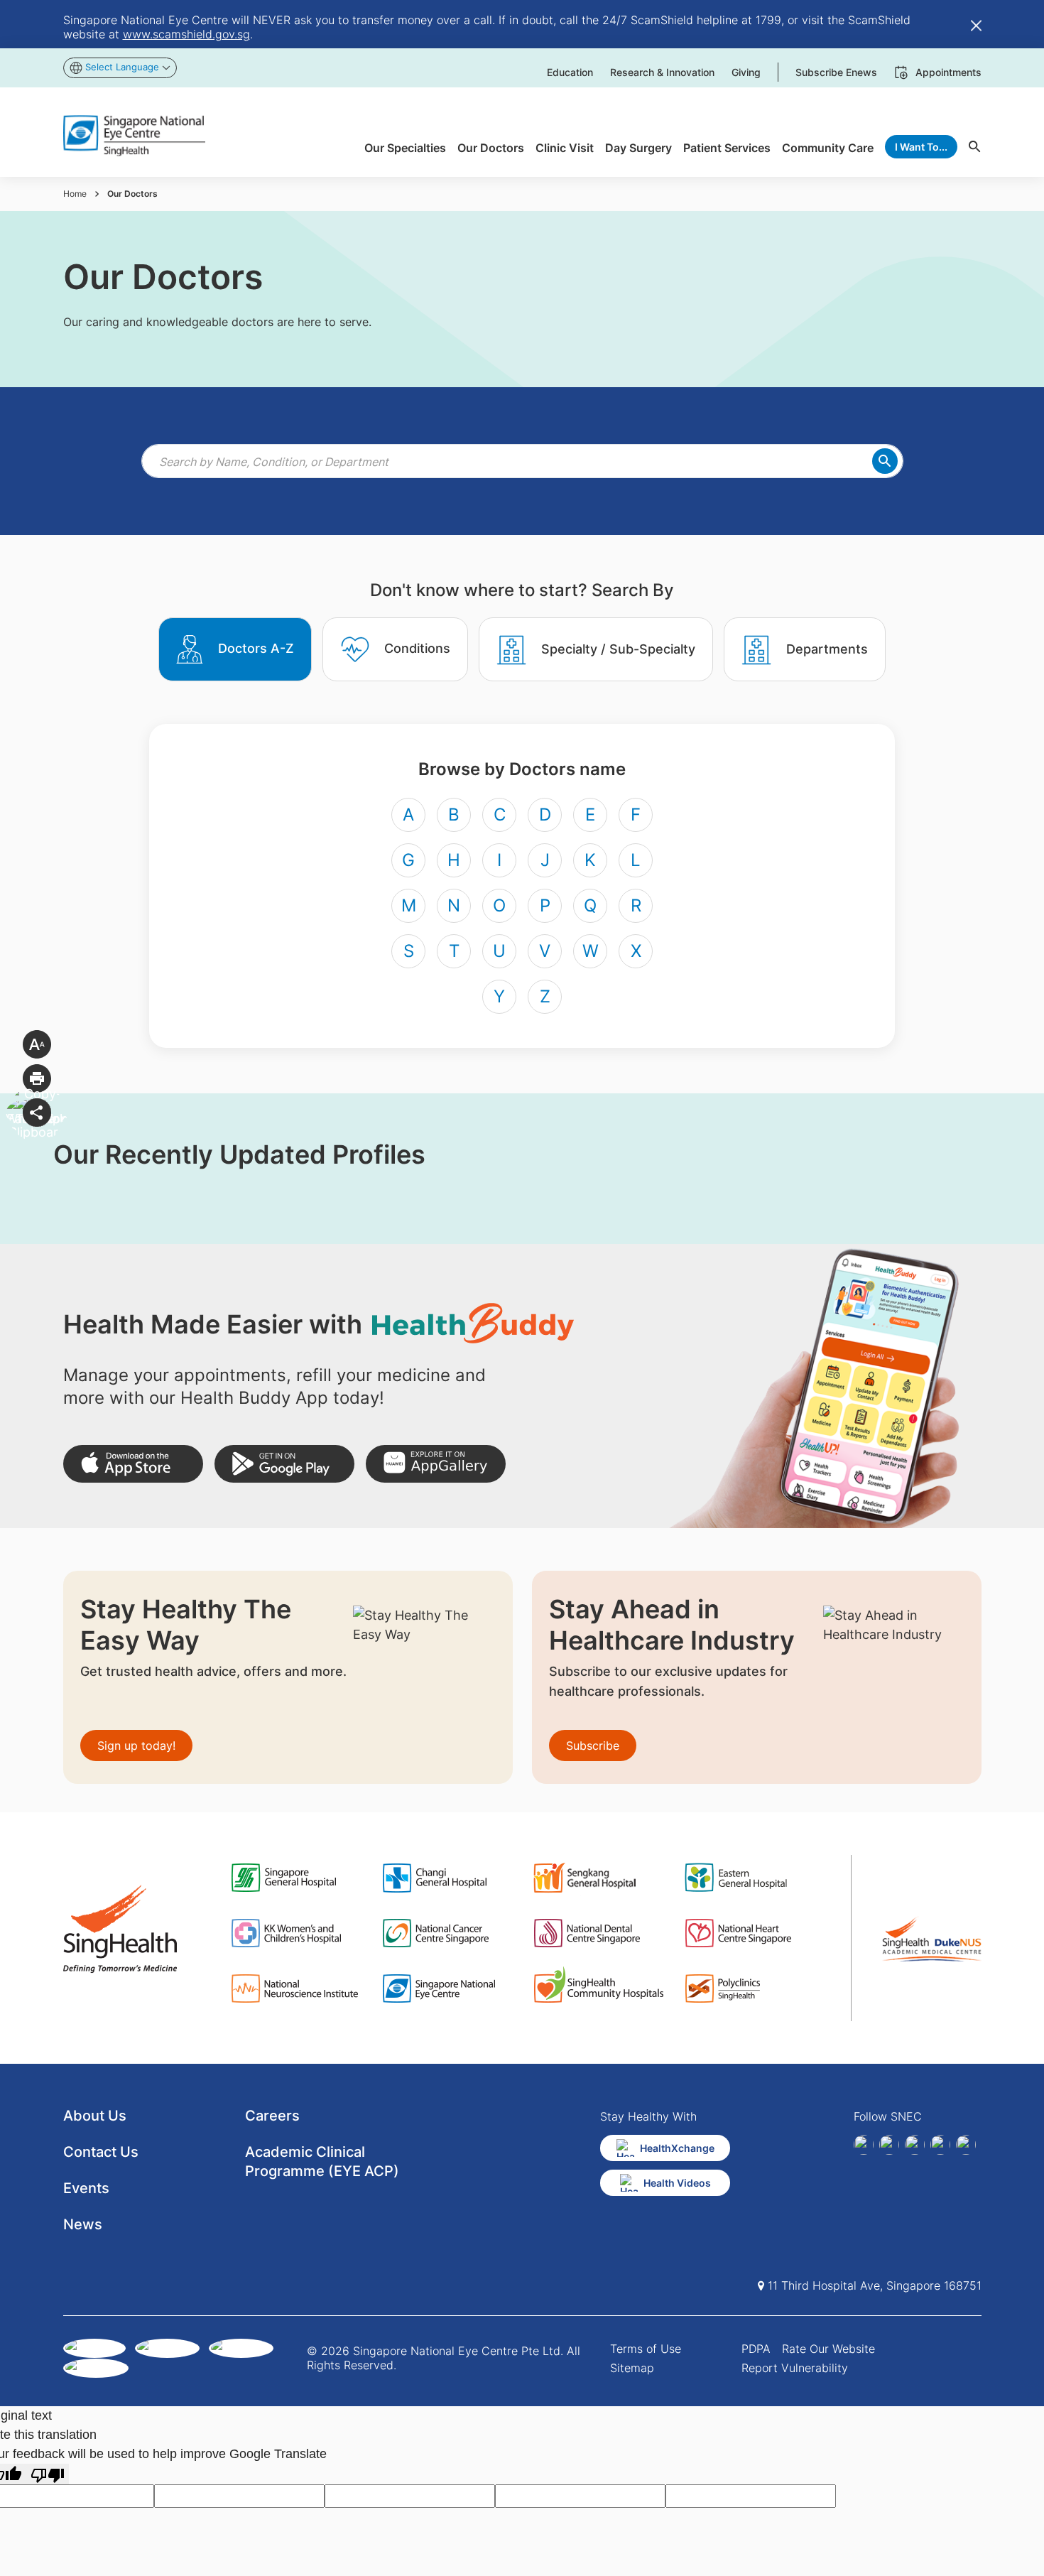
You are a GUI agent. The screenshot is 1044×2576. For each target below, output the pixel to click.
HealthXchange (677, 2148)
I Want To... (921, 147)
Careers (272, 2116)
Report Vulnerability (795, 2368)
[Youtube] (966, 2145)
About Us (95, 2116)
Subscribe (593, 1746)
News (83, 2224)
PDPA (756, 2349)
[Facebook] (864, 2145)
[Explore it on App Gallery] (436, 1464)
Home (75, 194)
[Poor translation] (48, 2474)
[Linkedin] (889, 2145)
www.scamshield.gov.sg (186, 34)
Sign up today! (136, 1746)
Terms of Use (646, 2349)
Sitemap (632, 2368)
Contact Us (101, 2152)
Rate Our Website (828, 2349)
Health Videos (677, 2183)
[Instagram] (915, 2145)
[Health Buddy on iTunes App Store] (133, 1464)
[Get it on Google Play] (284, 1464)
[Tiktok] (940, 2145)
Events (86, 2188)
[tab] (235, 649)
